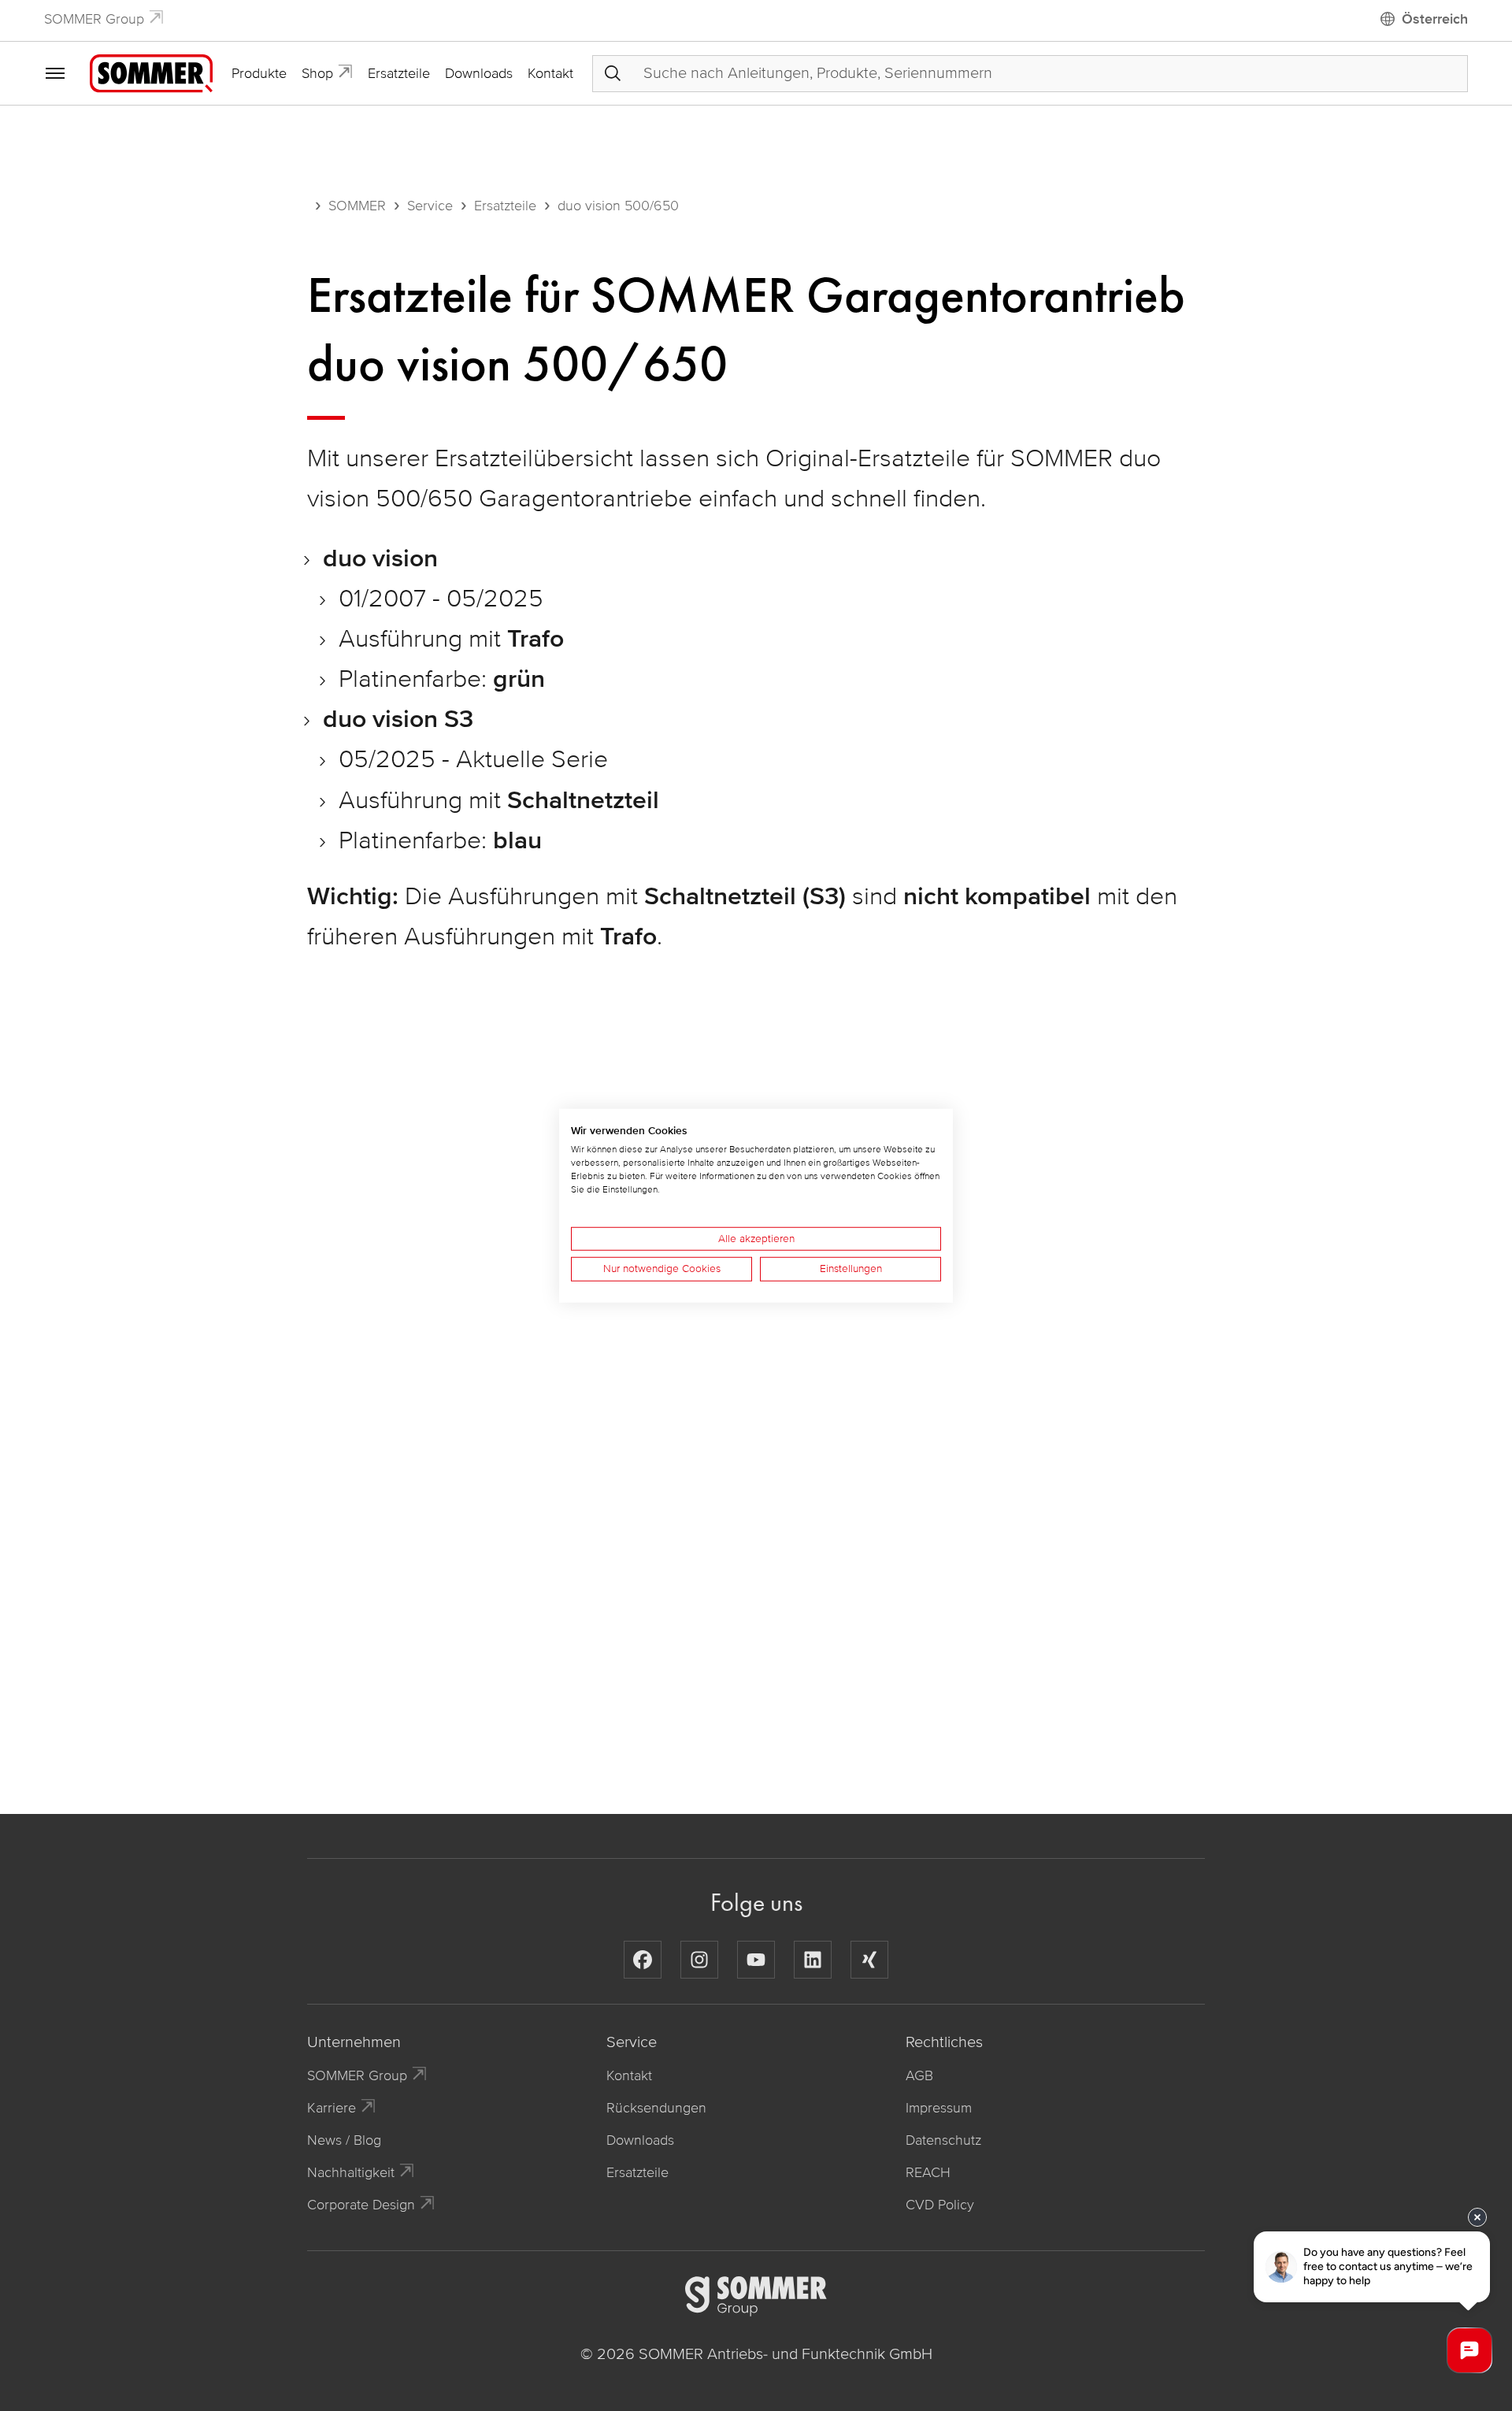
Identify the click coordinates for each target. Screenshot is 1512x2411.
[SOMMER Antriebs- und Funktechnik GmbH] (151, 72)
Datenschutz (943, 2140)
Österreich (1435, 19)
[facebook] (643, 1960)
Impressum (939, 2108)
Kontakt (550, 73)
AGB (919, 2075)
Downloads (479, 73)
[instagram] (699, 1960)
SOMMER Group (94, 19)
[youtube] (756, 1960)
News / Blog (344, 2140)
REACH (928, 2172)
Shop (317, 73)
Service (430, 206)
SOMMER (357, 206)
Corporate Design (361, 2205)
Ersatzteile (399, 73)
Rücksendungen (656, 2108)
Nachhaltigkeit (351, 2172)
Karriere (332, 2108)
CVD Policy (940, 2205)
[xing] (869, 1960)
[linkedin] (813, 1960)
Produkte (259, 73)
